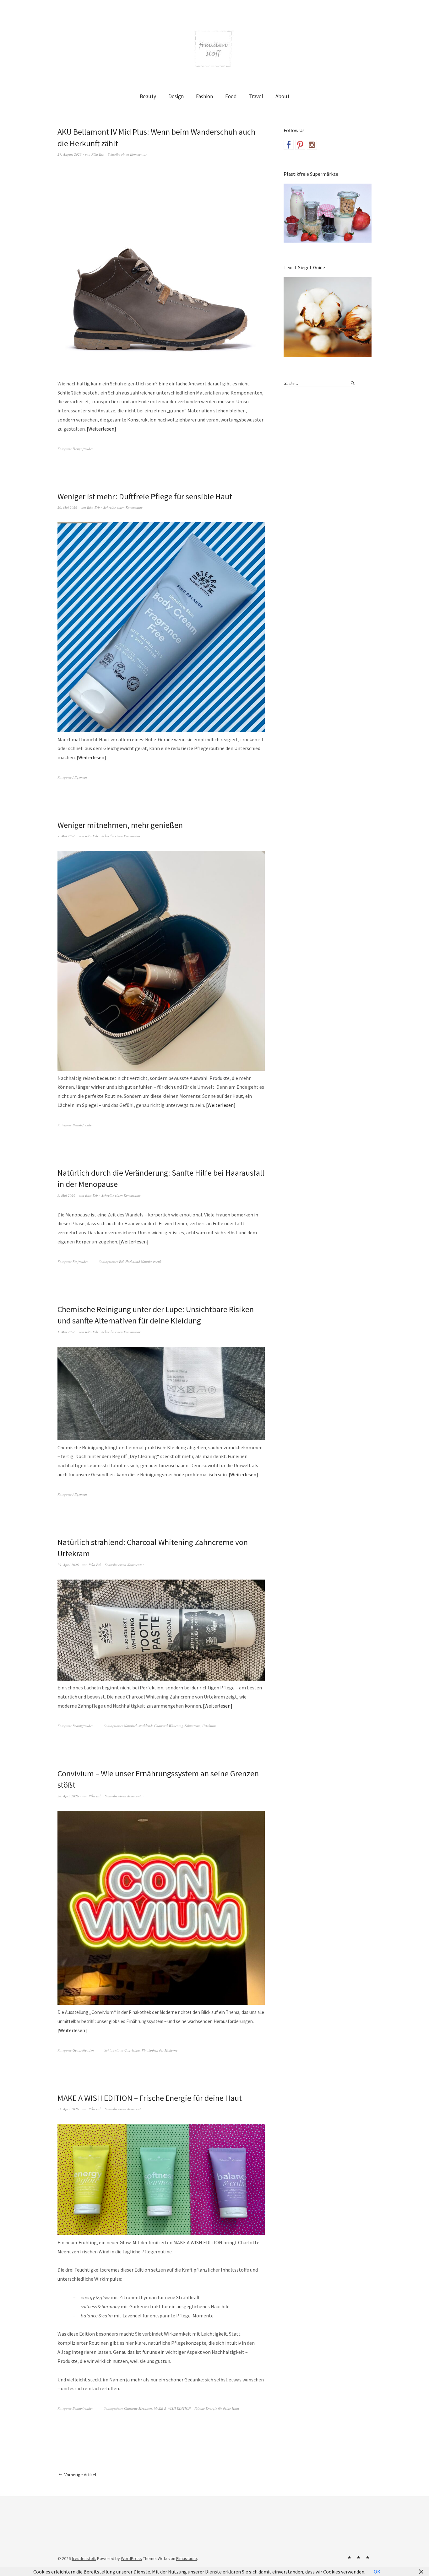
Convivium (132, 2050)
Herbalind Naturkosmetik (143, 1261)
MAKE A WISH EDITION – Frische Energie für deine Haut (150, 2098)
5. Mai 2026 (66, 1195)
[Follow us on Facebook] (289, 145)
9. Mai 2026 (66, 836)
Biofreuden (81, 1261)
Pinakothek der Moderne (160, 2050)
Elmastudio (187, 2558)
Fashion (204, 96)
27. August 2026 (70, 154)
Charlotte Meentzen (138, 2408)
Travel (256, 96)
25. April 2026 (68, 2109)
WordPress (131, 2558)
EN (121, 1261)
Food (231, 96)
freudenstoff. (84, 2558)
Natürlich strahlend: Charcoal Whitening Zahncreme (162, 1726)
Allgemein (80, 777)
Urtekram (209, 1726)
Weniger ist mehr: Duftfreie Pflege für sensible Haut (145, 496)
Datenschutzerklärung (367, 2557)
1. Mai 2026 (66, 1332)
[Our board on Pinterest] (300, 145)
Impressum (358, 2557)
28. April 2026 (68, 1796)
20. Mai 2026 (67, 507)
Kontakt (349, 2557)
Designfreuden (83, 449)
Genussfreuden (83, 2050)
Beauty (148, 96)
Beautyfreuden (83, 1125)
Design (176, 96)
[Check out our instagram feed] (312, 145)
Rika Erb (98, 154)
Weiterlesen (101, 429)
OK (377, 2572)
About (282, 96)
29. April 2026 (68, 1565)
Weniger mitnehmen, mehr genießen (120, 825)
